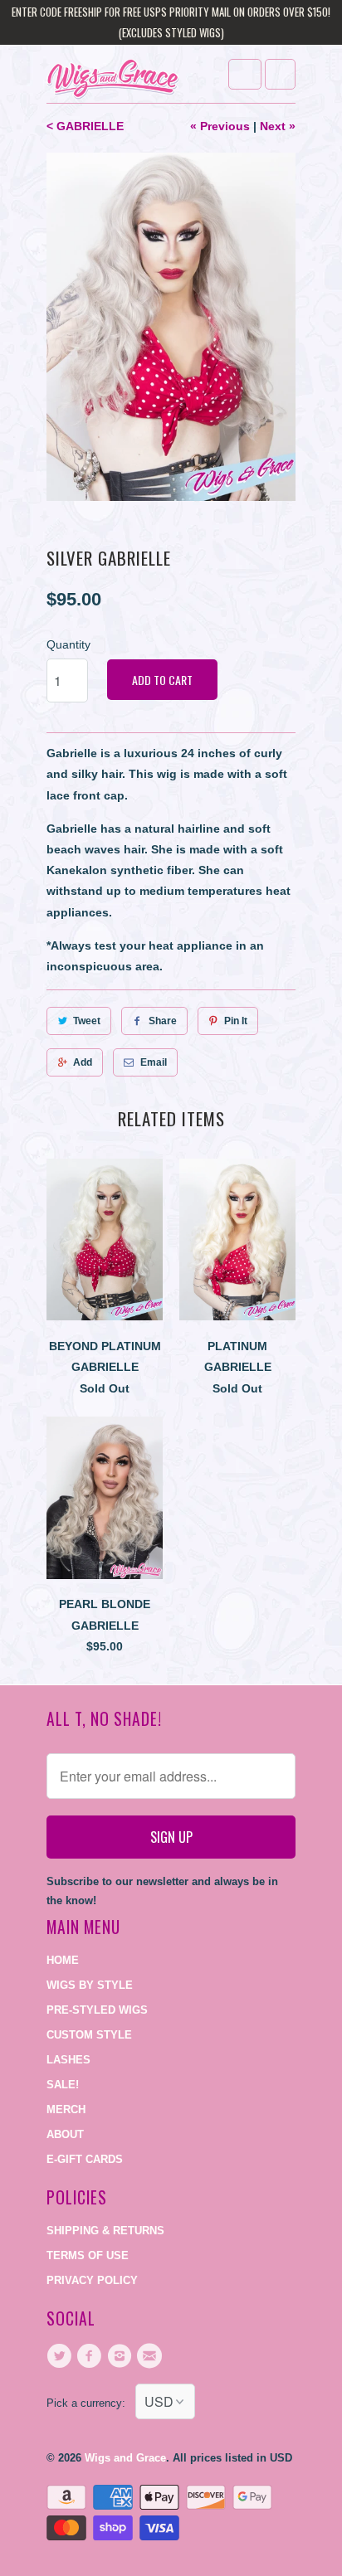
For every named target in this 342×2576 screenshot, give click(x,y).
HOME (63, 1960)
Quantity (68, 644)
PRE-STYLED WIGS (97, 2010)
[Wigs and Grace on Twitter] (61, 2356)
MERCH (66, 2109)
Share (163, 1021)
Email (154, 1062)
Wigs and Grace (125, 2458)
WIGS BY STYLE (90, 1985)
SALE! (63, 2085)
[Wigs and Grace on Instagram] (122, 2356)
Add (83, 1062)
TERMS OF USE (88, 2255)
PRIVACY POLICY (92, 2280)
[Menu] (245, 74)
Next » (278, 126)
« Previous (220, 126)
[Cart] (280, 74)
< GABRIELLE (85, 126)
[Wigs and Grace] (113, 80)
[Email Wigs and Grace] (152, 2356)
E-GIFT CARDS (85, 2159)
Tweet (87, 1021)
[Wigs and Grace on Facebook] (91, 2356)
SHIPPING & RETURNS (105, 2231)
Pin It (236, 1021)
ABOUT (65, 2134)
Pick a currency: (91, 2403)
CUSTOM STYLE (89, 2035)
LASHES (68, 2060)
